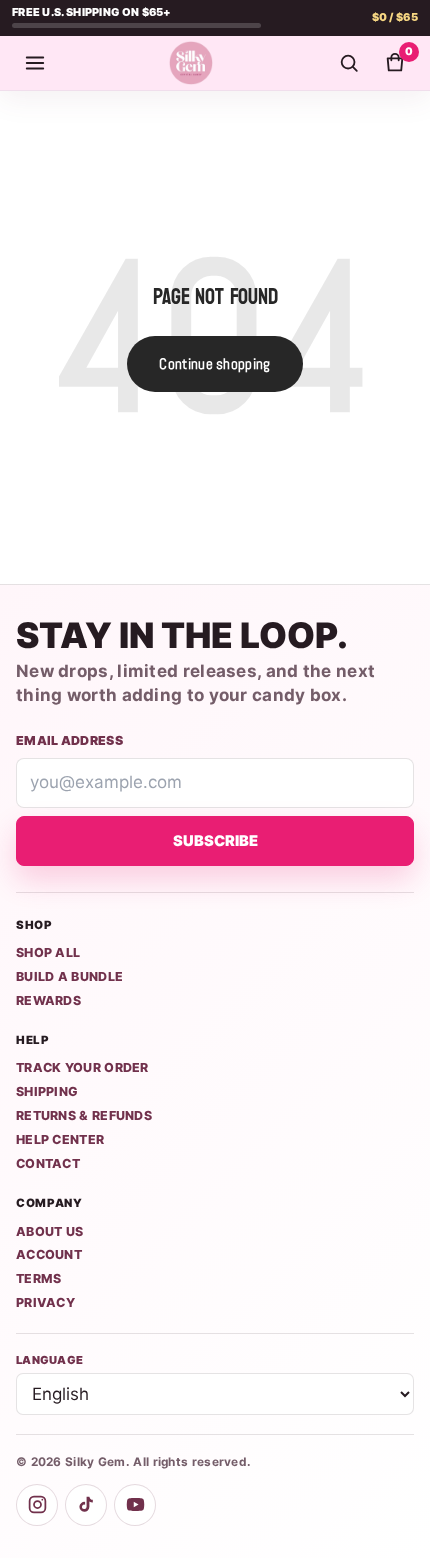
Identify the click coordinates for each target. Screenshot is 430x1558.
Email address (69, 740)
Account (49, 1254)
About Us (49, 1231)
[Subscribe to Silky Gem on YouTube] (135, 1505)
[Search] (349, 63)
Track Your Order (82, 1067)
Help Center (60, 1139)
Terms (39, 1278)
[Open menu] (35, 63)
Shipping (47, 1091)
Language (49, 1360)
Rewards (48, 1000)
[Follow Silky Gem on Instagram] (37, 1505)
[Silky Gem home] (191, 63)
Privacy (45, 1302)
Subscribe (215, 841)
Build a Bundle (69, 976)
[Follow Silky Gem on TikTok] (86, 1505)
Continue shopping (214, 363)
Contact (48, 1163)
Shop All (48, 952)
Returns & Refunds (84, 1115)
